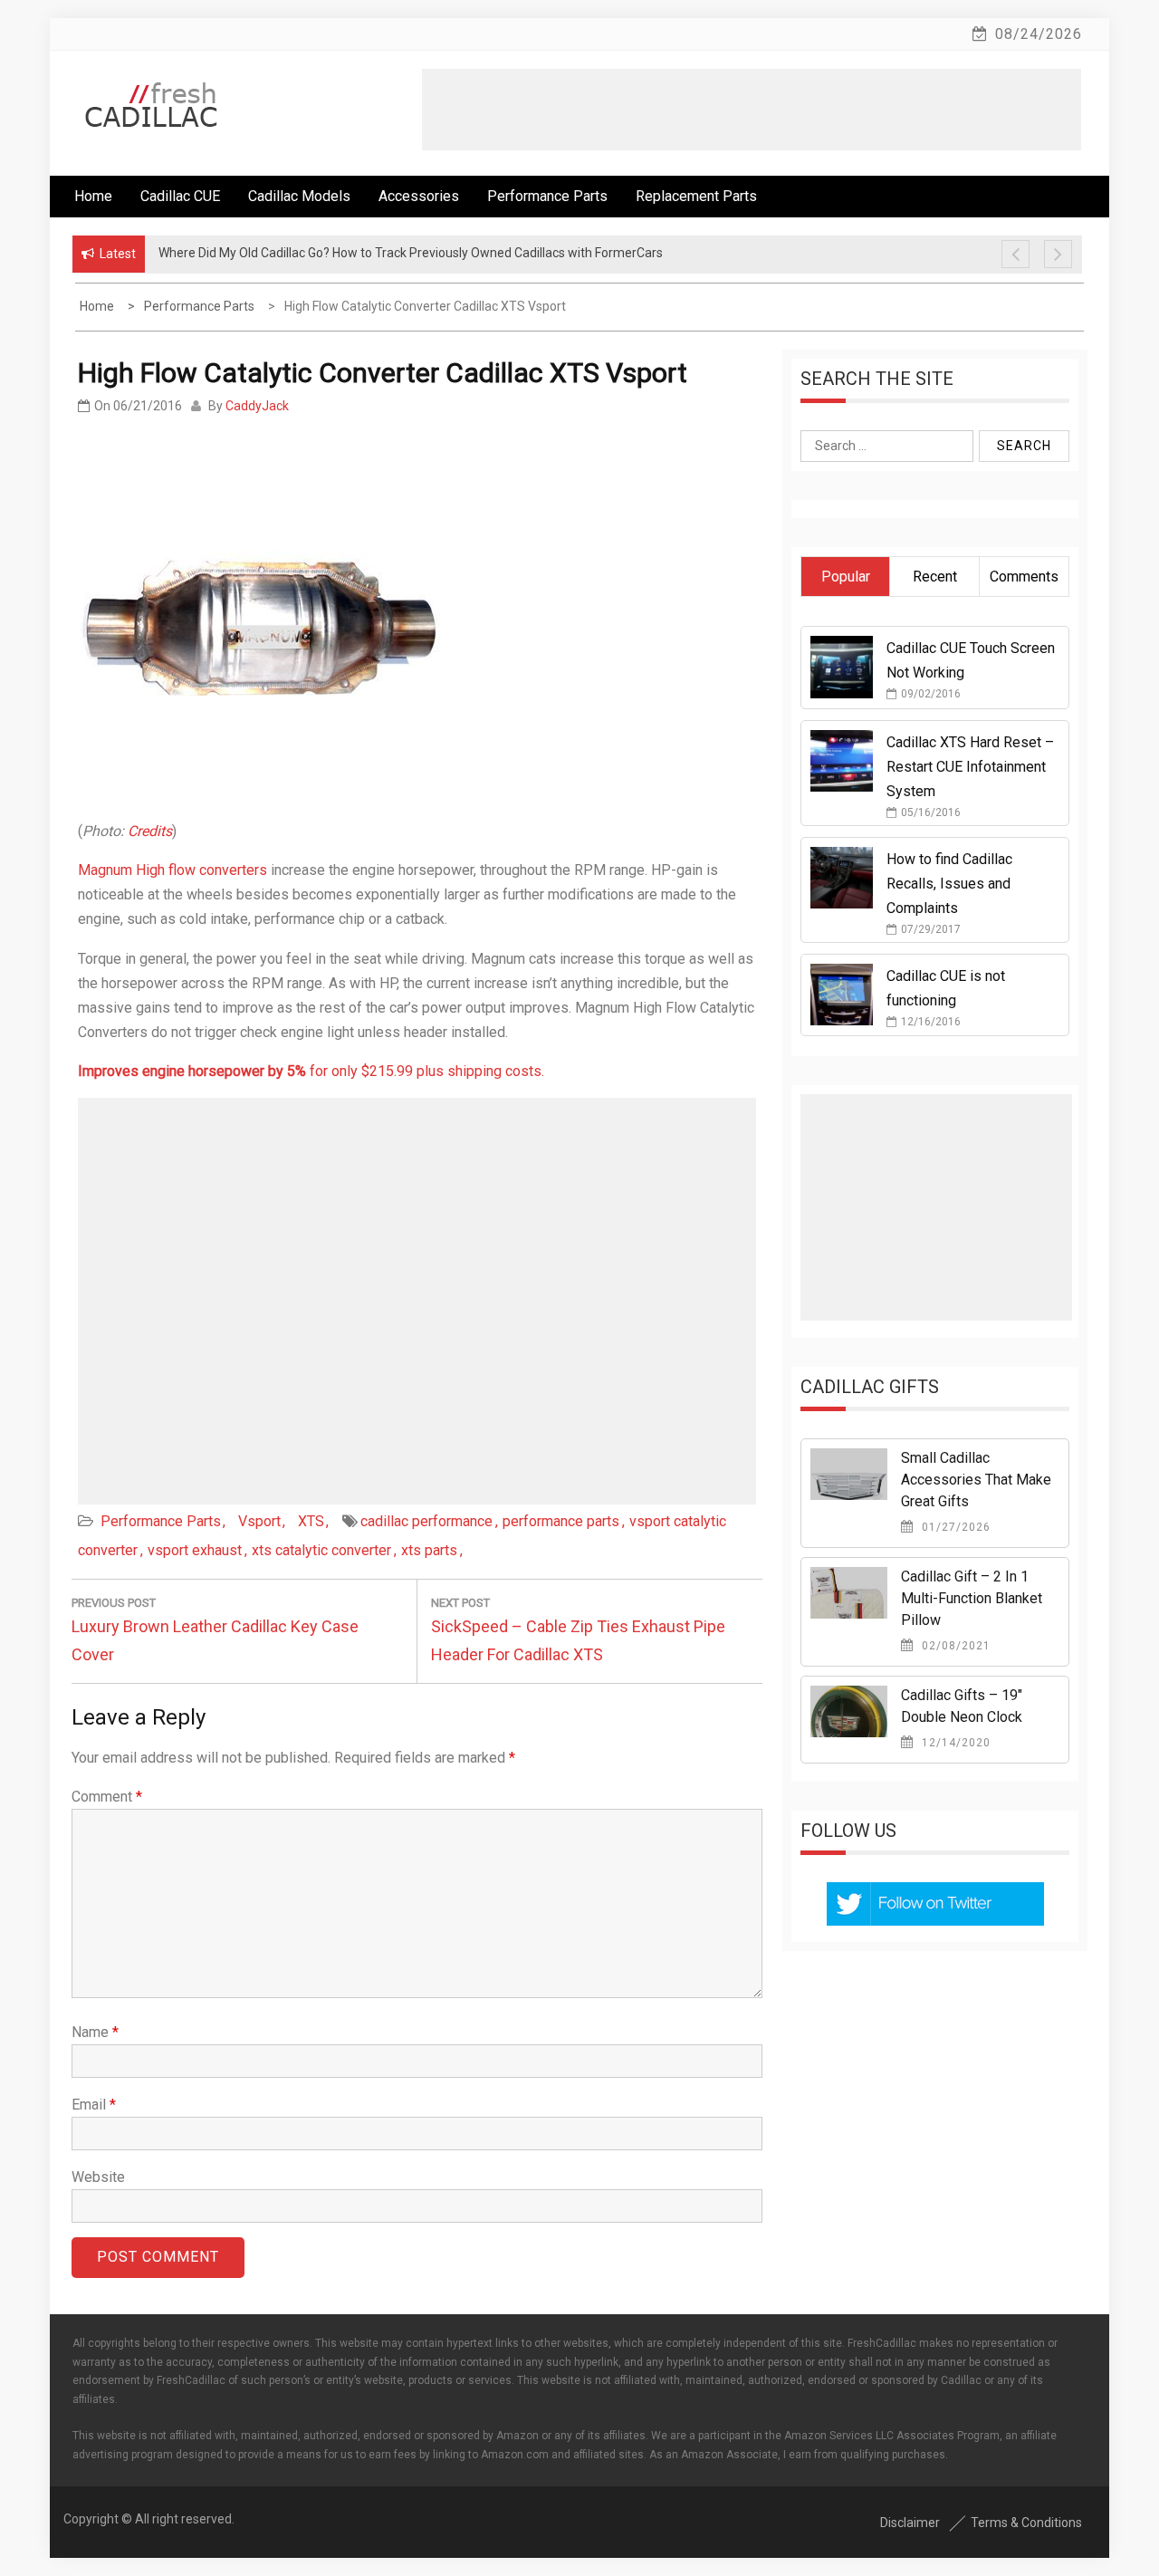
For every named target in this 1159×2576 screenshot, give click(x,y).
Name (95, 2032)
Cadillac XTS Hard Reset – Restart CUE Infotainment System (970, 767)
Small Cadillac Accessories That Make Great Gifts (976, 1480)
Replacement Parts (696, 196)
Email (94, 2105)
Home (93, 196)
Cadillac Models (299, 196)
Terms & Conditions (1026, 2523)
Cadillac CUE (180, 196)
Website (98, 2177)
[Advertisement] (752, 110)
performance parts (561, 1521)
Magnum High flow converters (172, 870)
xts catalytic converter (321, 1550)
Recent (935, 577)
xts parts (429, 1550)
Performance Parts (547, 196)
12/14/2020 (954, 1743)
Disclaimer (910, 2523)
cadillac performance (426, 1521)
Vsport (259, 1521)
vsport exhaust (195, 1550)
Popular (846, 577)
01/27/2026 (954, 1527)
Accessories (419, 196)
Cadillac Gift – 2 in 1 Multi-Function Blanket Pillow (972, 1598)
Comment (107, 1797)
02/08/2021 (954, 1646)
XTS (311, 1521)
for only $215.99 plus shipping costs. (311, 1071)
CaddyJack (257, 406)
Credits (150, 831)
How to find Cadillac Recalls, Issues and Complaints (949, 884)
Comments (1024, 577)
